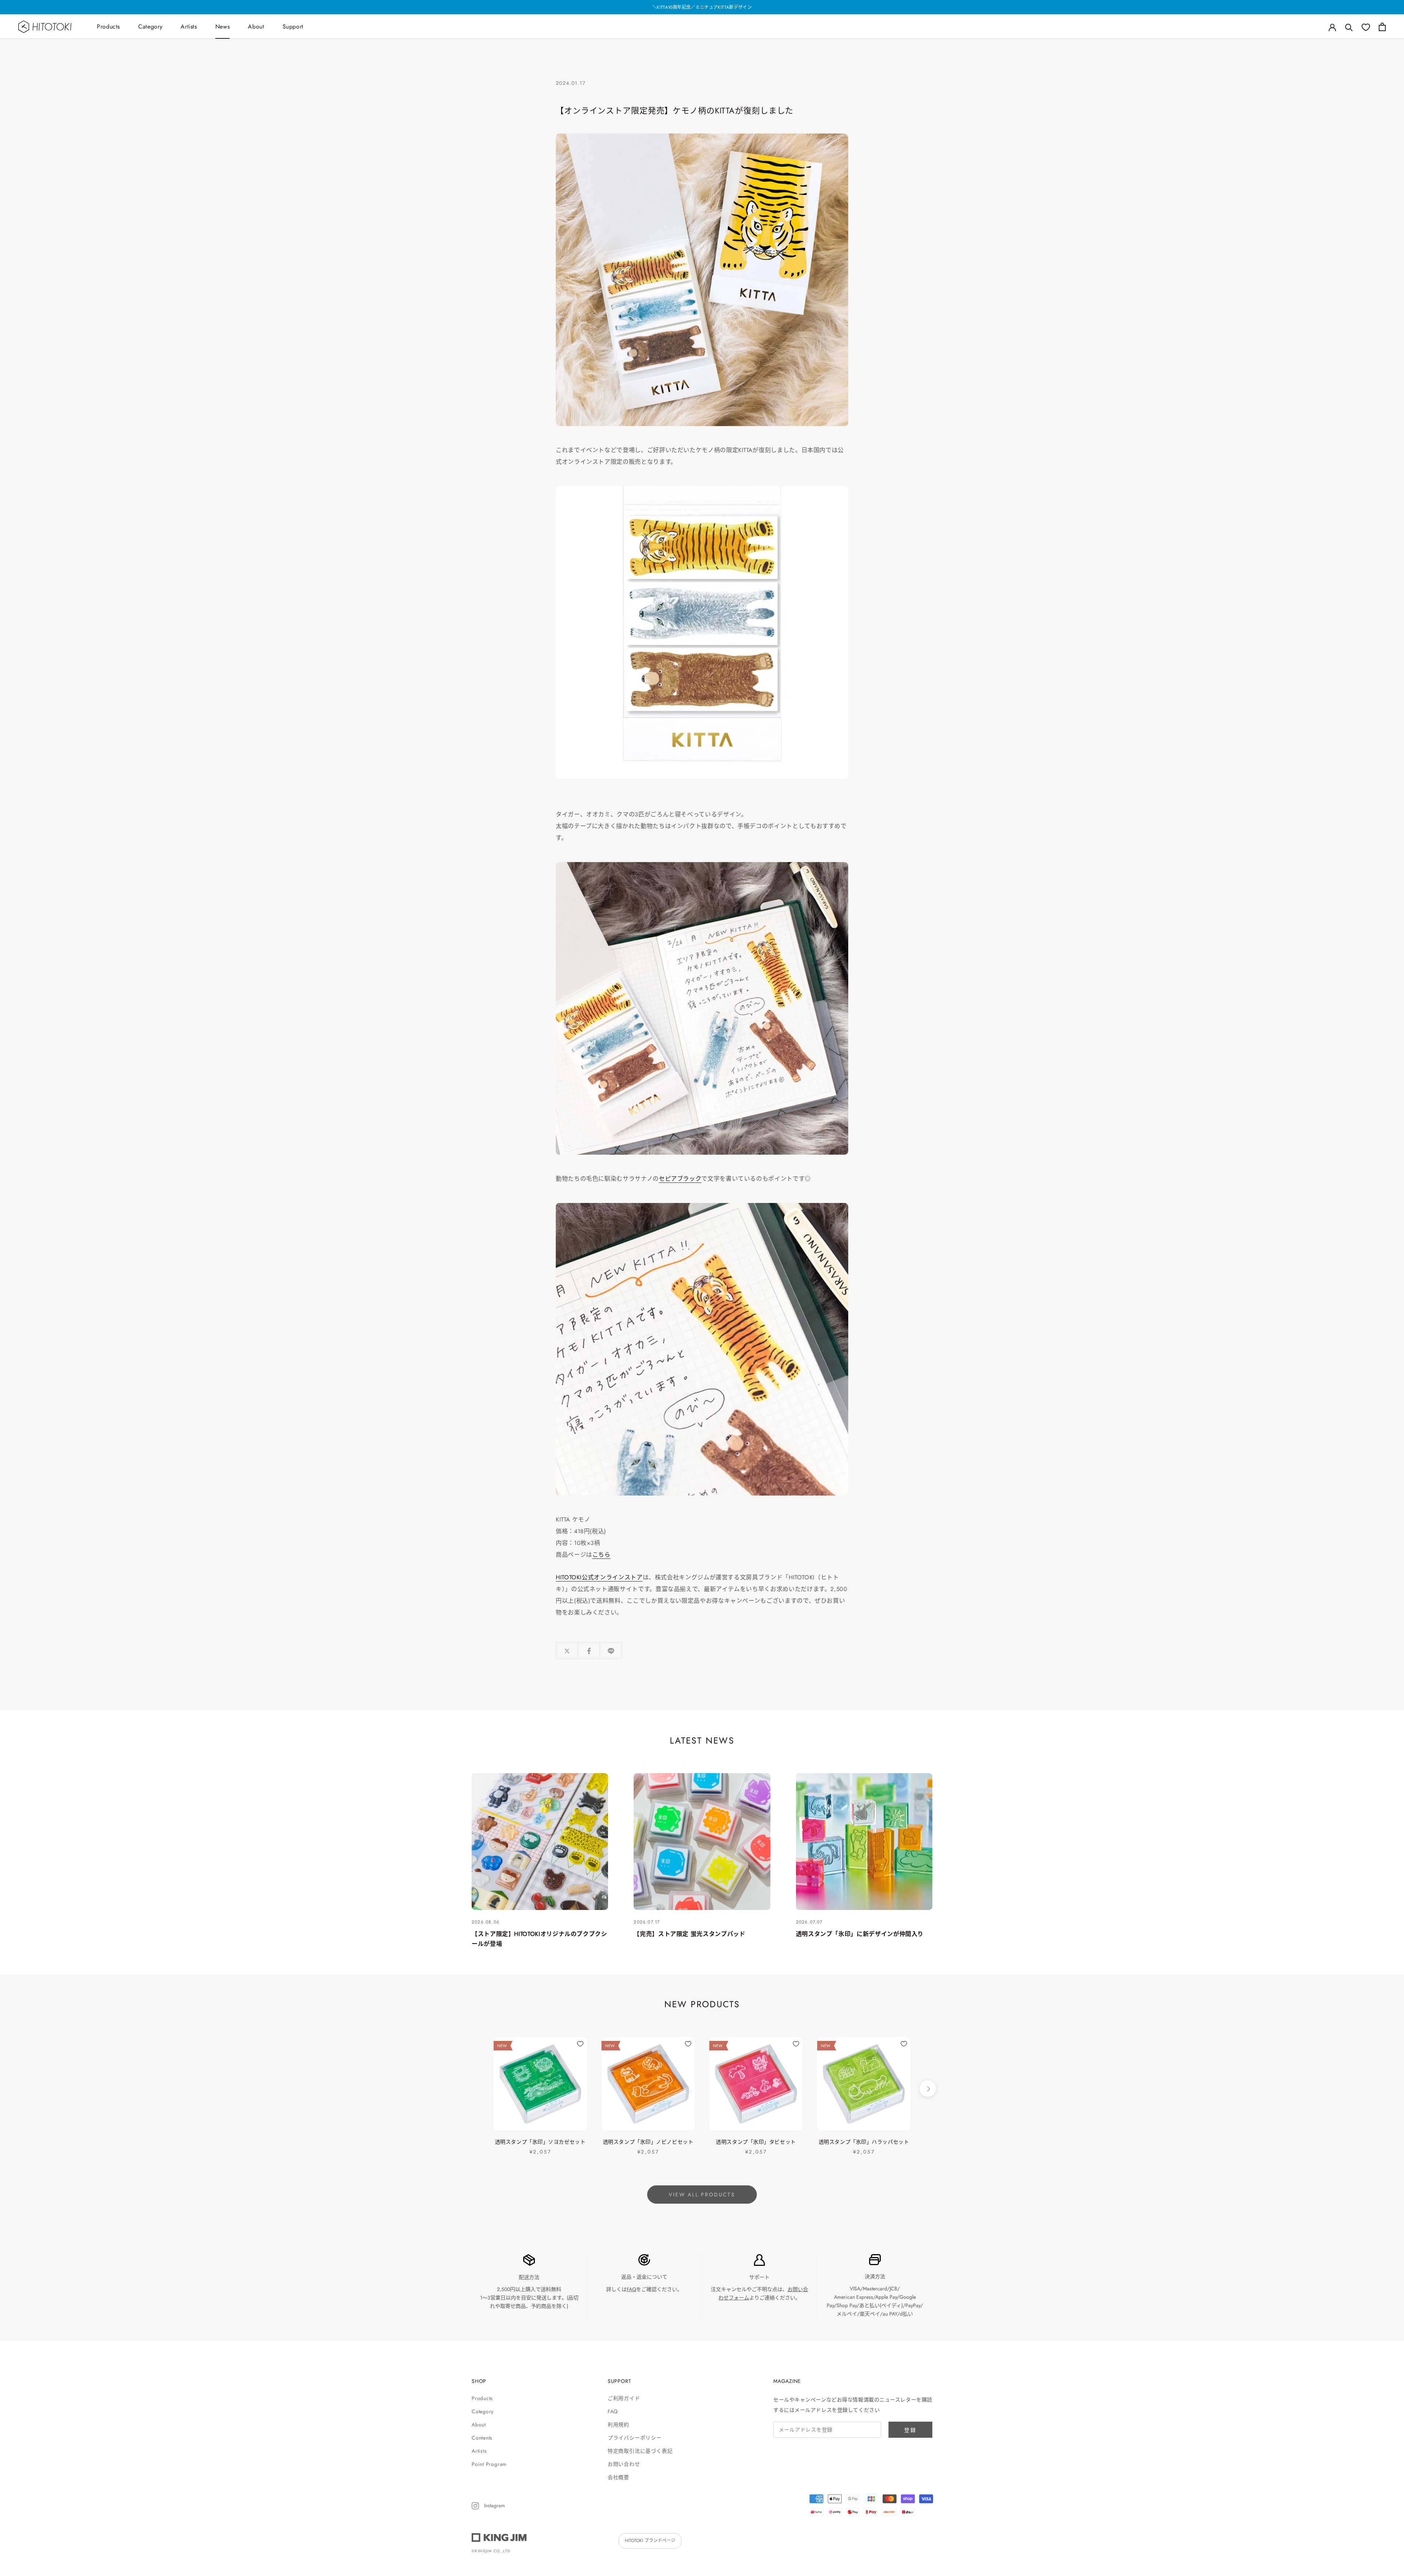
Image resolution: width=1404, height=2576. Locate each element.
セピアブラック (680, 1179)
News (223, 27)
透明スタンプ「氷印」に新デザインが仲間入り (860, 1934)
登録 (910, 2430)
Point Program (489, 2464)
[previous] (476, 2089)
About (256, 27)
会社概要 (618, 2477)
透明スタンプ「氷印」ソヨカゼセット (540, 2142)
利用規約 (618, 2425)
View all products (702, 2195)
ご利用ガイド (624, 2398)
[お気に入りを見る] (1366, 27)
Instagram (494, 2505)
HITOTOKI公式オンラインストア (599, 1577)
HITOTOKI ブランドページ (650, 2541)
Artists (189, 27)
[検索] (1349, 27)
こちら (601, 1555)
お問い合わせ (624, 2464)
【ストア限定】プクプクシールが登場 (702, 7)
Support (293, 27)
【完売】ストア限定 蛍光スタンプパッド (689, 1934)
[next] (928, 2089)
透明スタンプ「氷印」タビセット (756, 2142)
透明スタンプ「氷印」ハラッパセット (864, 2142)
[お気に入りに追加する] (580, 2044)
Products (108, 27)
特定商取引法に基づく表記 (640, 2451)
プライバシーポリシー (635, 2438)
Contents (482, 2438)
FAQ (631, 2289)
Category (150, 27)
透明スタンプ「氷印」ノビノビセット (648, 2142)
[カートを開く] (1382, 27)
